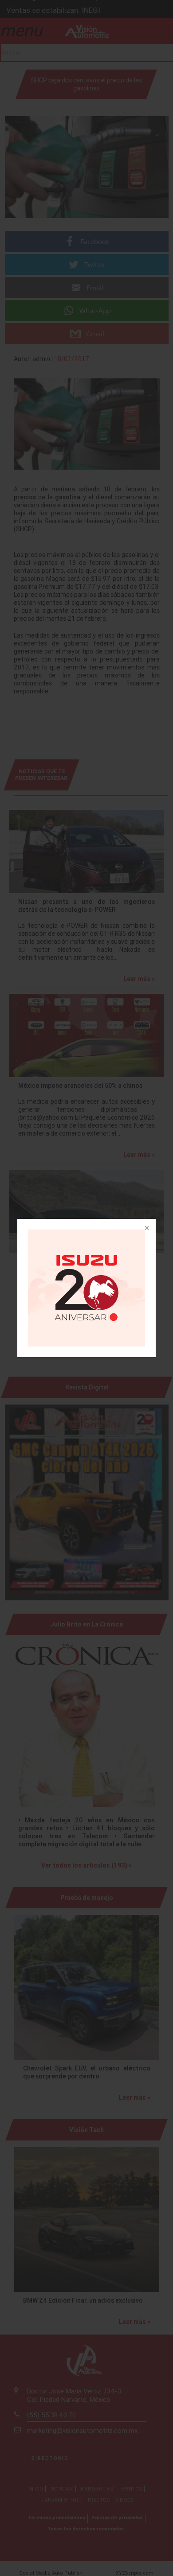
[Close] (146, 1229)
